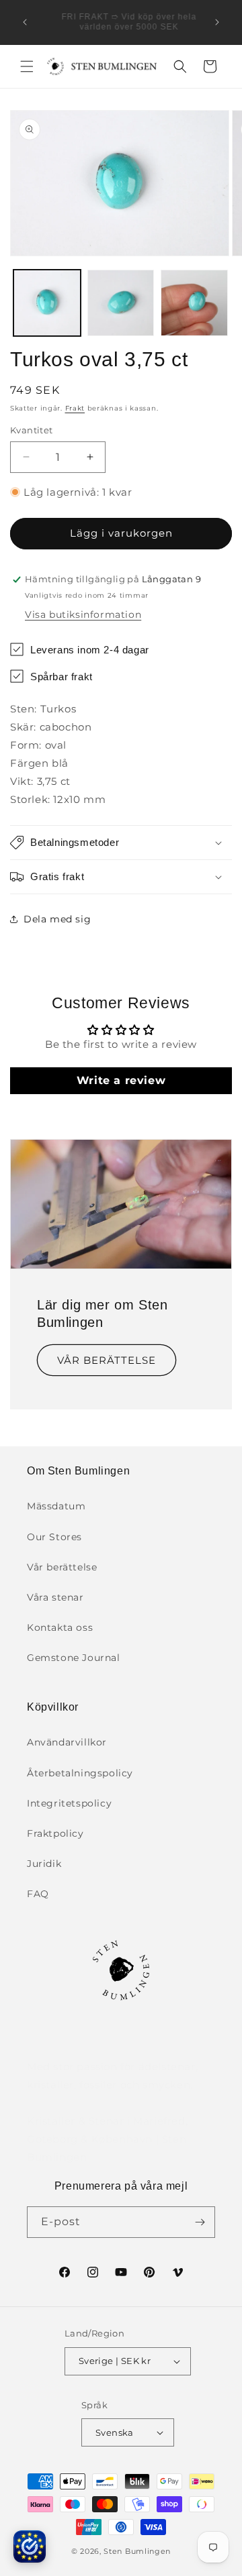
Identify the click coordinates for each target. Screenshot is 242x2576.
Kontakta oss (60, 1627)
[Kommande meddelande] (217, 22)
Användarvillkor (67, 1742)
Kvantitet (32, 430)
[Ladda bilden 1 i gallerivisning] (47, 303)
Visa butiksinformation (83, 614)
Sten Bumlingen (137, 2551)
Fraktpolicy (55, 1833)
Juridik (44, 1864)
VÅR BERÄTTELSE (107, 1360)
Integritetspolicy (69, 1803)
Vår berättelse (62, 1567)
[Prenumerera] (200, 2222)
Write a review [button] (121, 1080)
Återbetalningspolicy (80, 1773)
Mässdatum (56, 1506)
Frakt (75, 408)
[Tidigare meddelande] (25, 22)
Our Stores (54, 1537)
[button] (27, 66)
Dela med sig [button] (57, 919)
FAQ (38, 1894)
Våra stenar (55, 1597)
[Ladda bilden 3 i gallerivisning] (194, 303)
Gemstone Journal (74, 1658)
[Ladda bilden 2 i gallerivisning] (121, 303)
